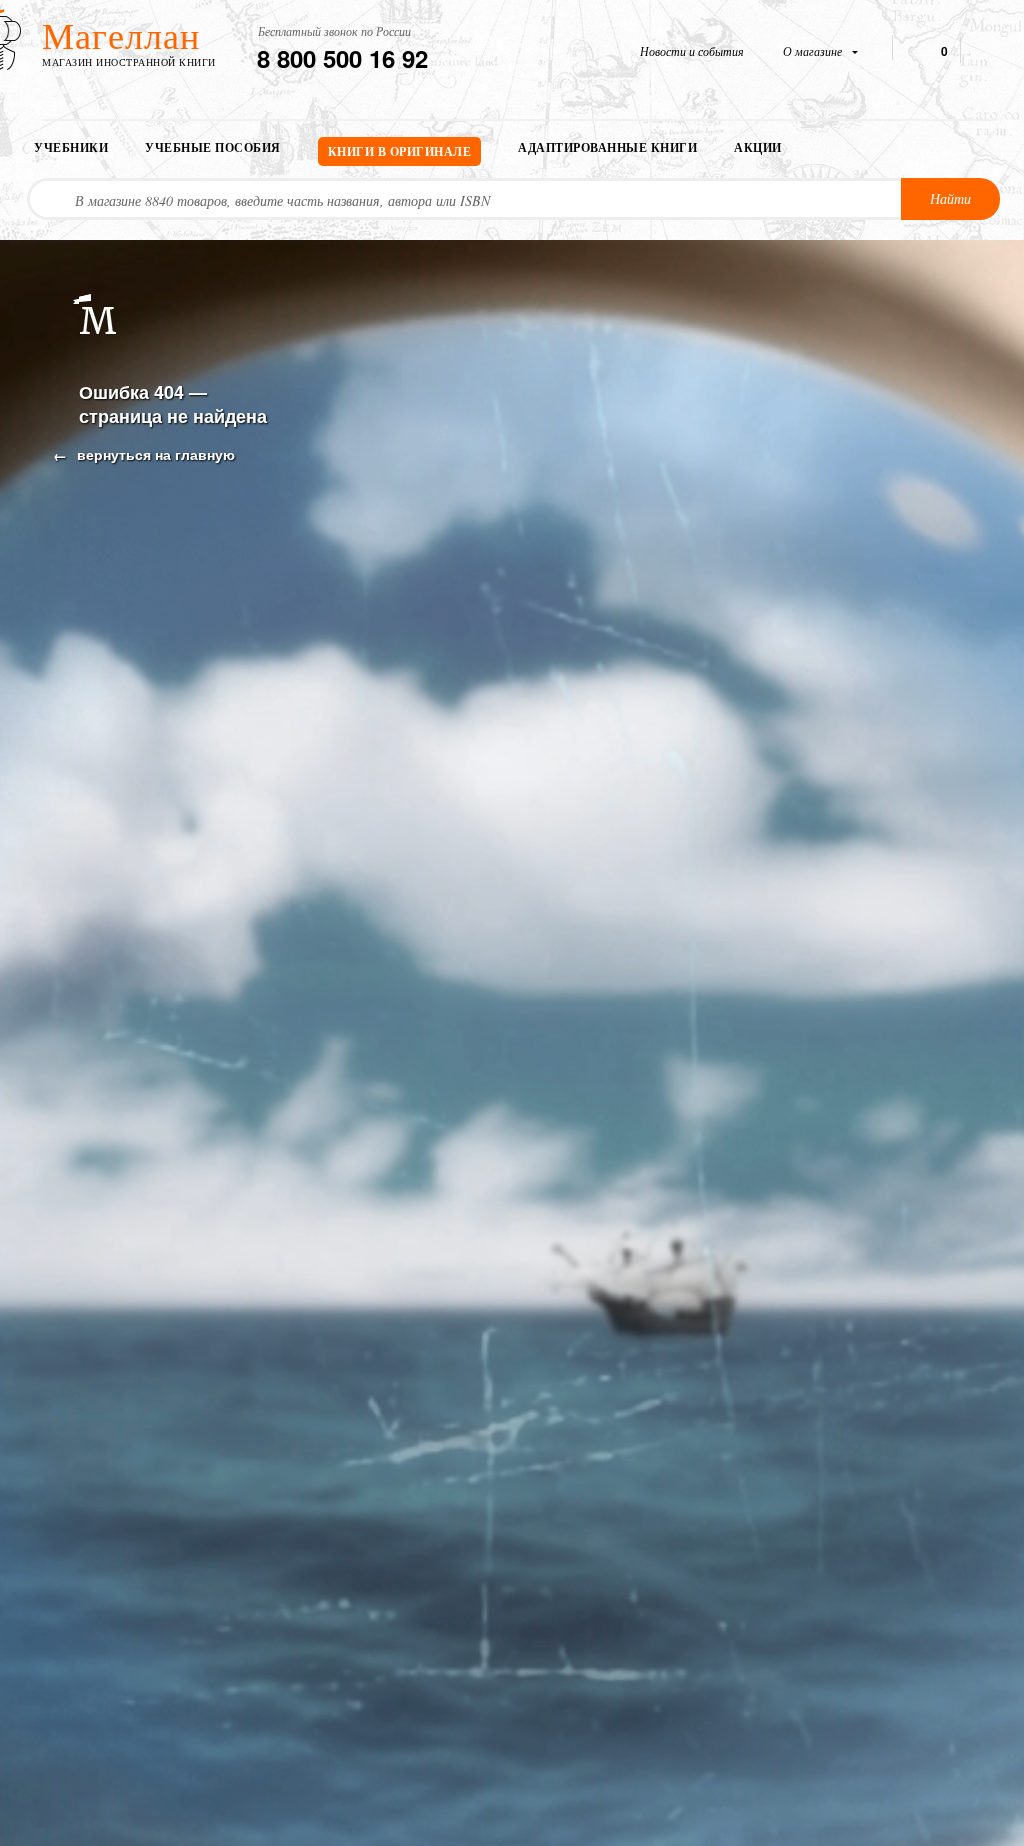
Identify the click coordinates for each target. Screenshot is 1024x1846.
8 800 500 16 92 (342, 58)
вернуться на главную (154, 454)
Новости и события (692, 51)
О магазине (814, 51)
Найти (950, 198)
